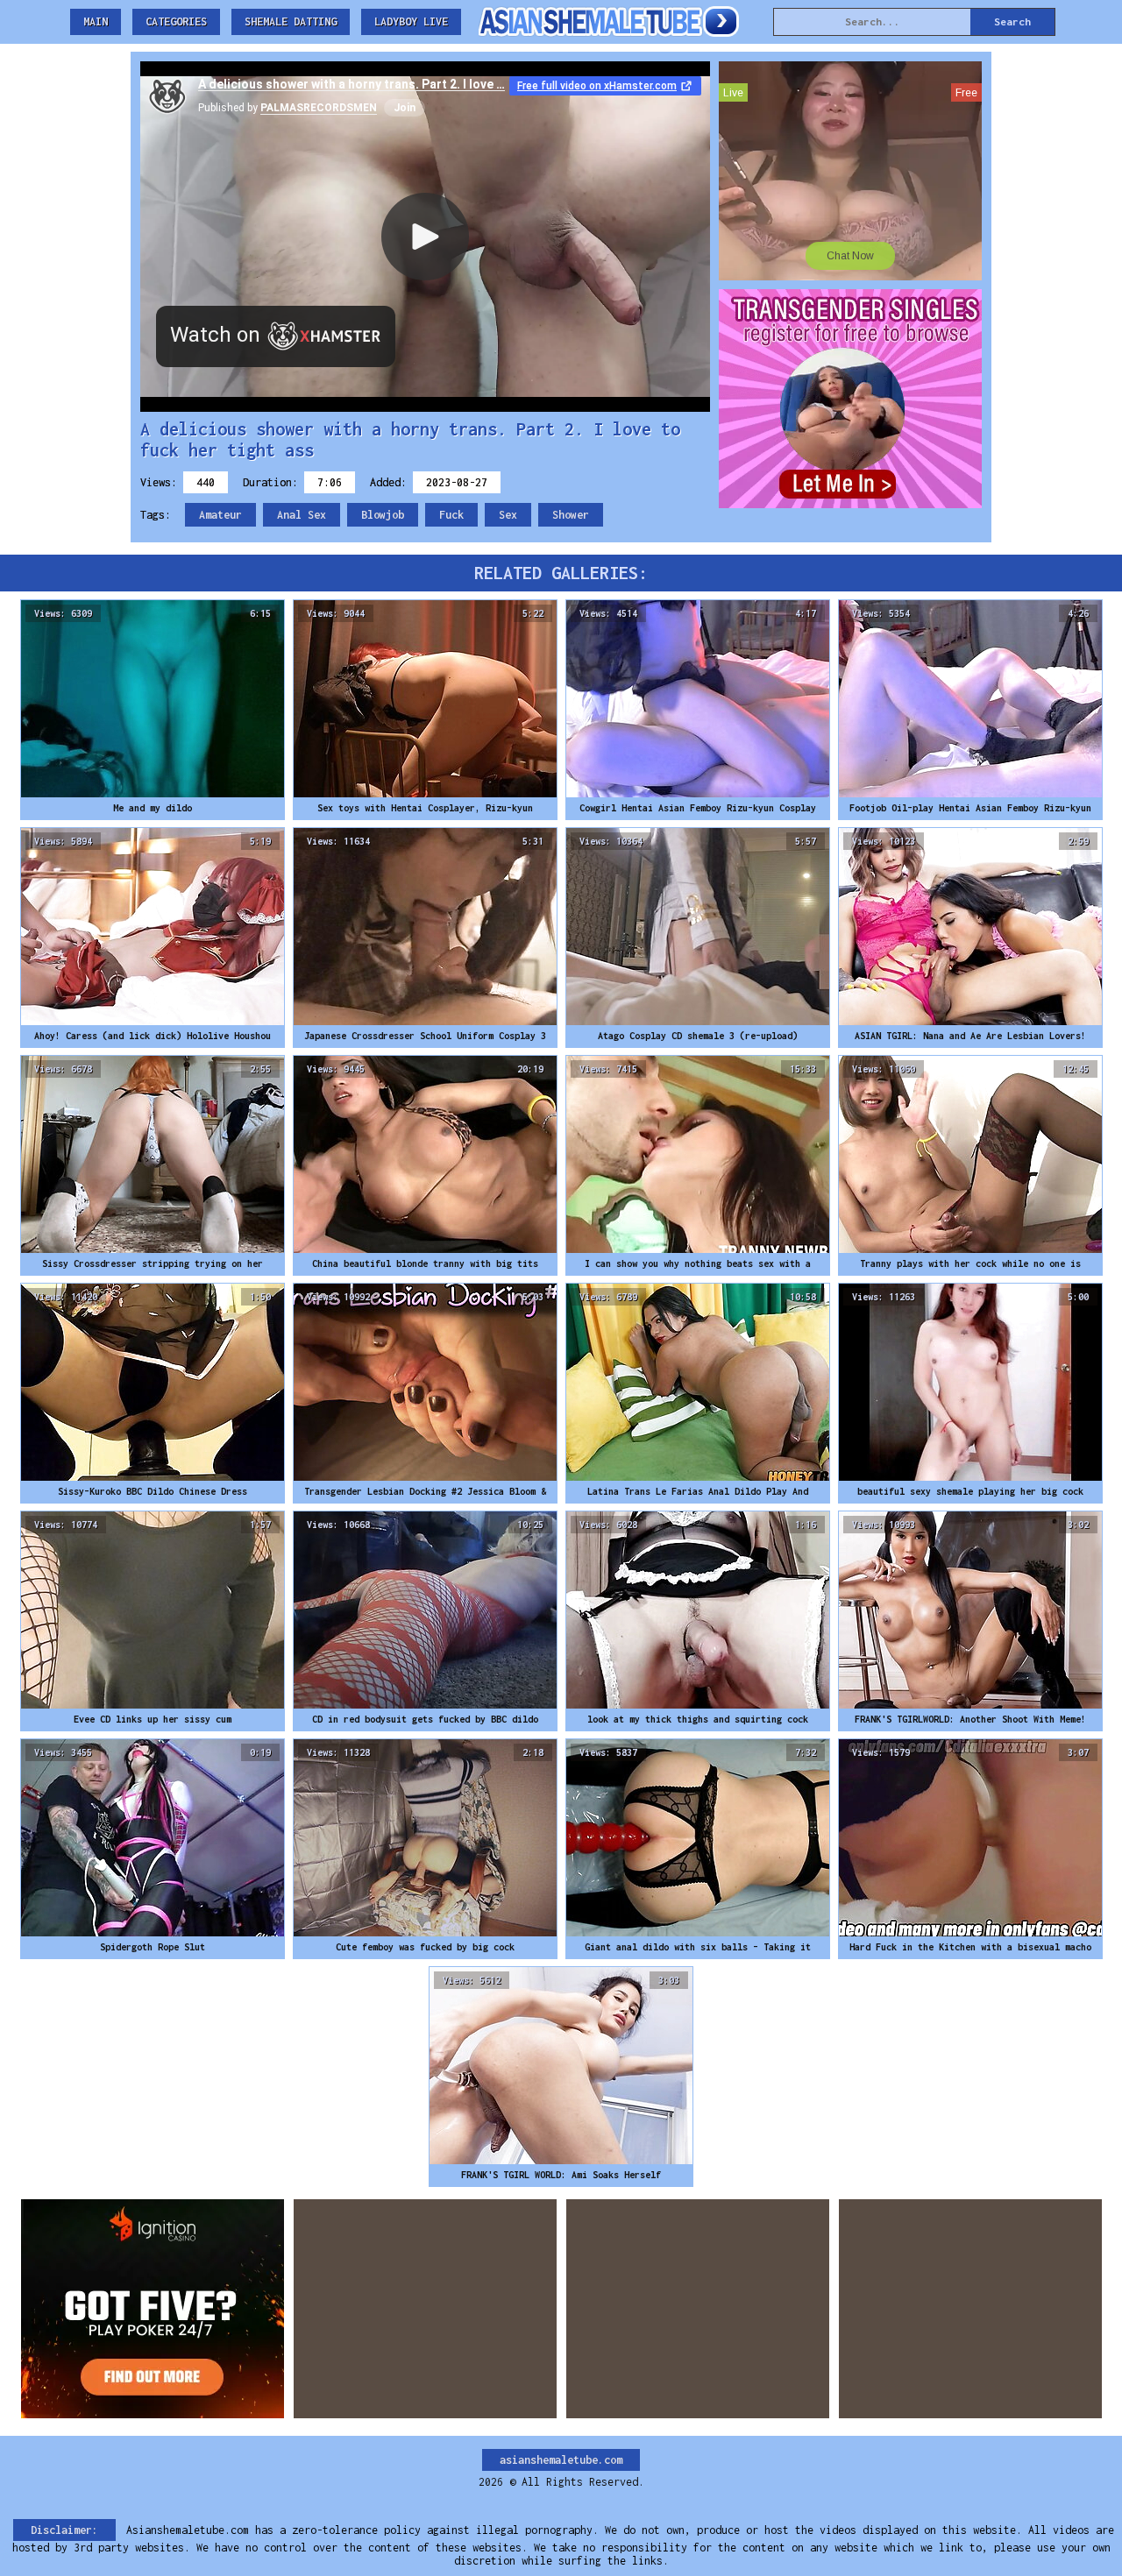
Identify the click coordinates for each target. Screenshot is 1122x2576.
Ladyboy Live (411, 21)
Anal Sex (302, 515)
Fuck (451, 515)
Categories (176, 21)
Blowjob (383, 515)
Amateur (220, 515)
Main (96, 21)
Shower (571, 515)
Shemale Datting (291, 21)
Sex (508, 515)
